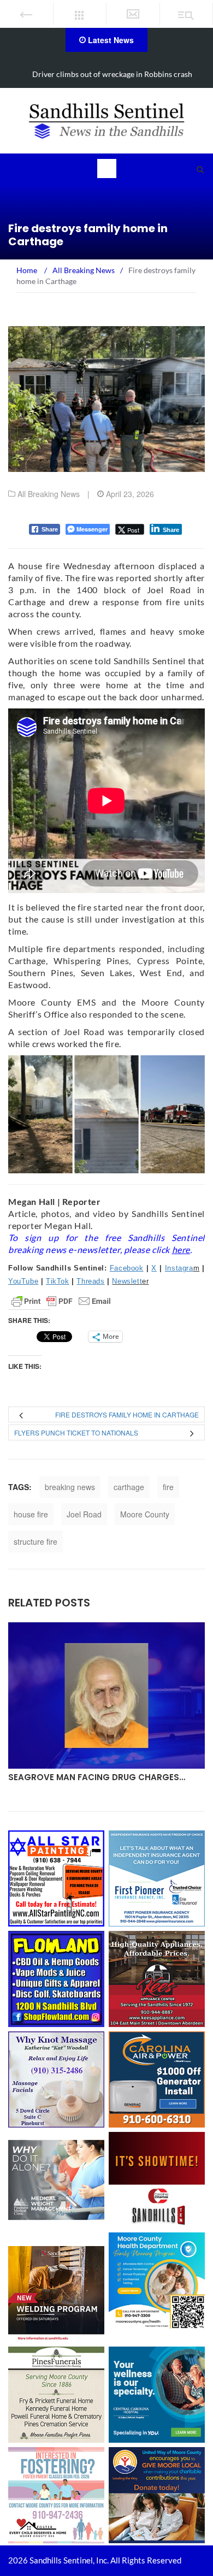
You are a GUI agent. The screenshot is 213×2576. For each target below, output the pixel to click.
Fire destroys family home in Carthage (127, 1414)
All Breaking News (49, 494)
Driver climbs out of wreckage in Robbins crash (112, 74)
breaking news (70, 1487)
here (181, 1249)
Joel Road (84, 1514)
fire (168, 1487)
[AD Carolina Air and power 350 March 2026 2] (157, 2078)
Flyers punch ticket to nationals (76, 1432)
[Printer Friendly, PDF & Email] (61, 1301)
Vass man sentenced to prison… (83, 1777)
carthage (129, 1487)
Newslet (126, 1281)
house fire (31, 1514)
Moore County (145, 1514)
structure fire (35, 1541)
